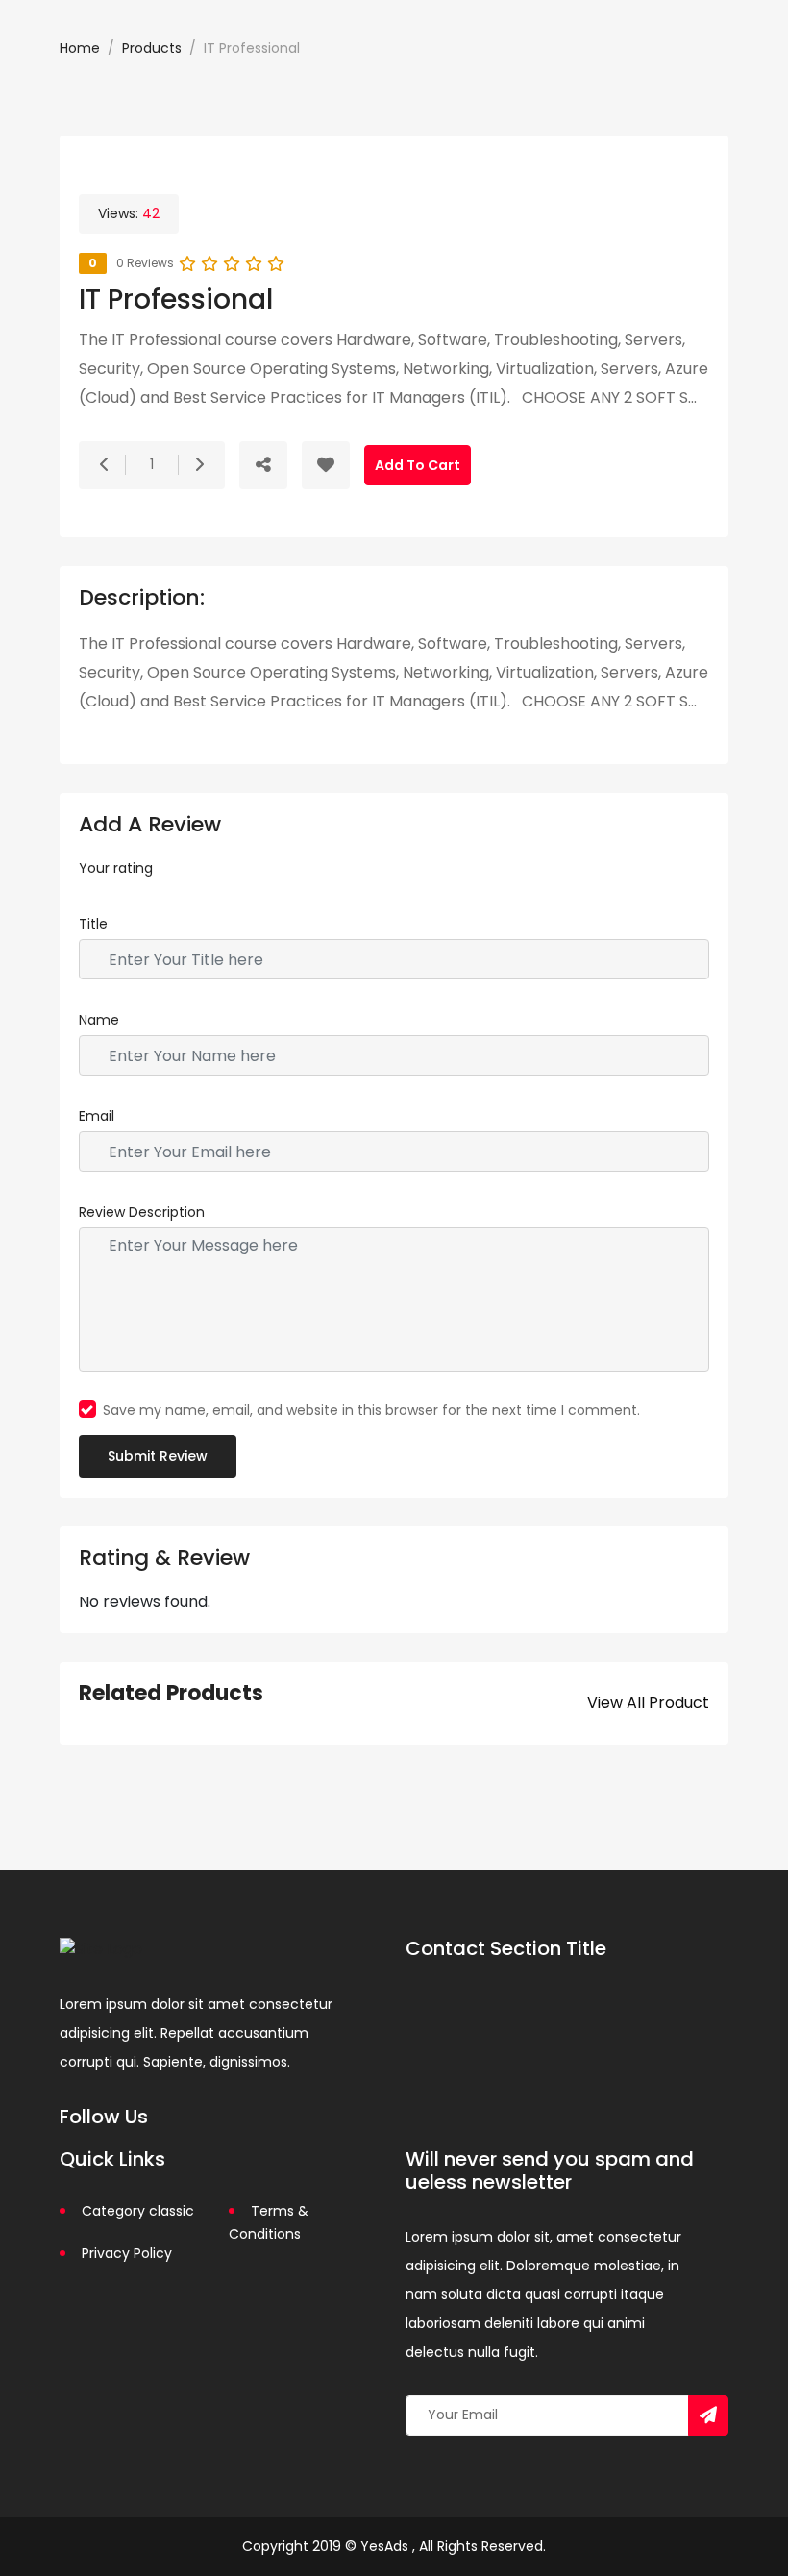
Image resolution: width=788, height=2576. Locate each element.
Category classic (138, 2211)
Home (80, 48)
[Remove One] (105, 465)
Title (93, 924)
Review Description (142, 1212)
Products (152, 48)
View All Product (648, 1703)
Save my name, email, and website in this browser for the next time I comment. (371, 1410)
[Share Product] (263, 465)
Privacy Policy (127, 2253)
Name (99, 1020)
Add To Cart (418, 465)
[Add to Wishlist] (326, 465)
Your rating (116, 868)
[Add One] (199, 465)
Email (97, 1116)
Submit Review (158, 1456)
